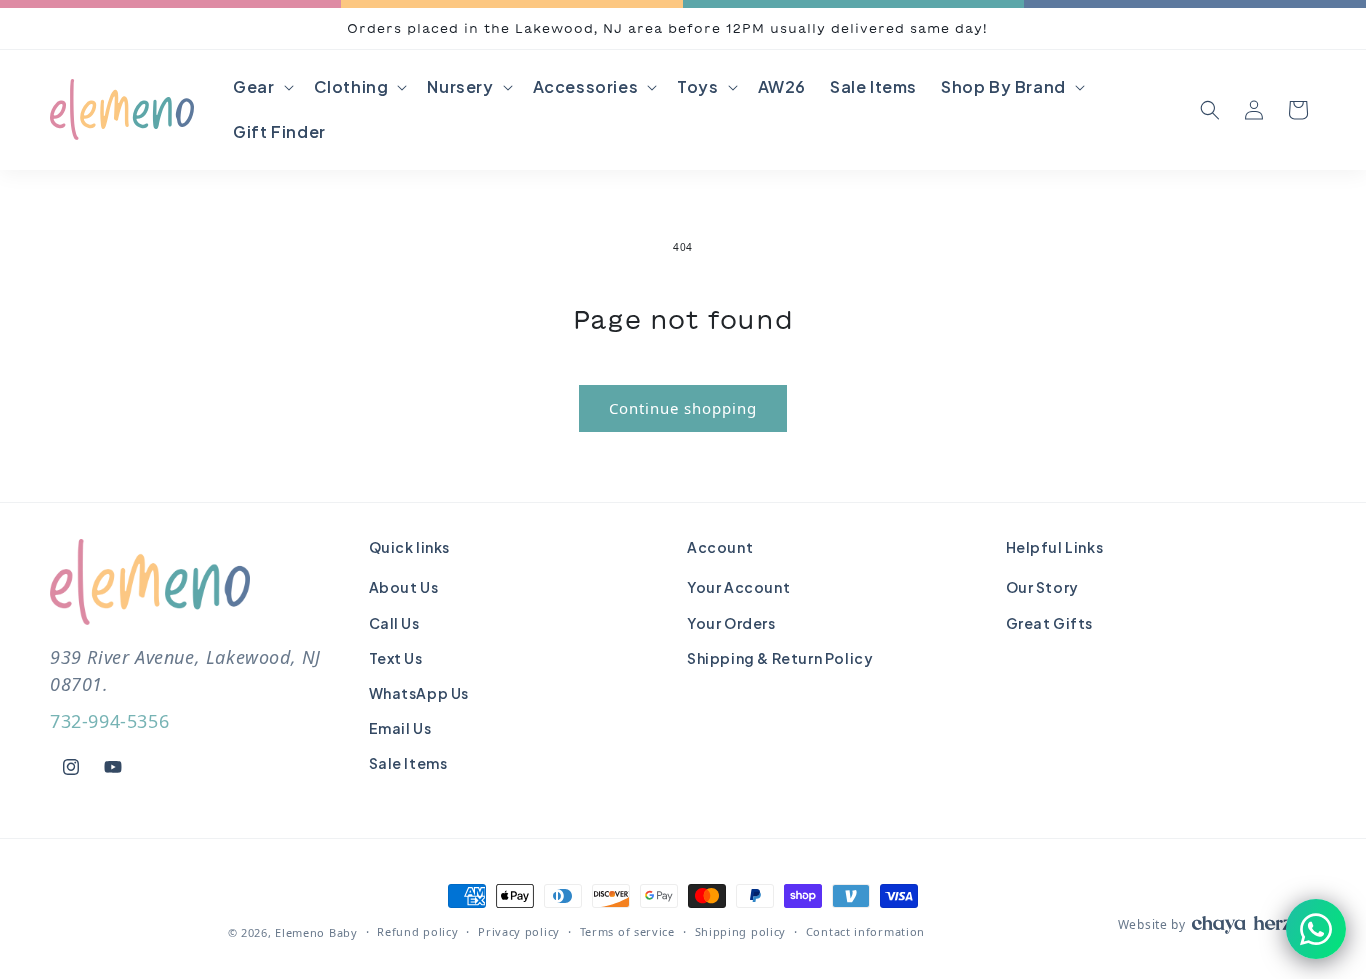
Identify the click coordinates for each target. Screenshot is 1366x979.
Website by (1152, 924)
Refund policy (417, 931)
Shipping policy (741, 931)
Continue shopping (683, 408)
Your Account (738, 588)
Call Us (394, 623)
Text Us (396, 658)
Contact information (865, 931)
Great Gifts (1050, 623)
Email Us (400, 729)
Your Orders (731, 623)
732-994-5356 (109, 722)
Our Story (1042, 588)
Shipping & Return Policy (780, 658)
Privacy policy (519, 931)
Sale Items (408, 764)
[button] (261, 87)
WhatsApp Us (419, 693)
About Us (404, 588)
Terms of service (627, 931)
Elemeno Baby (316, 932)
